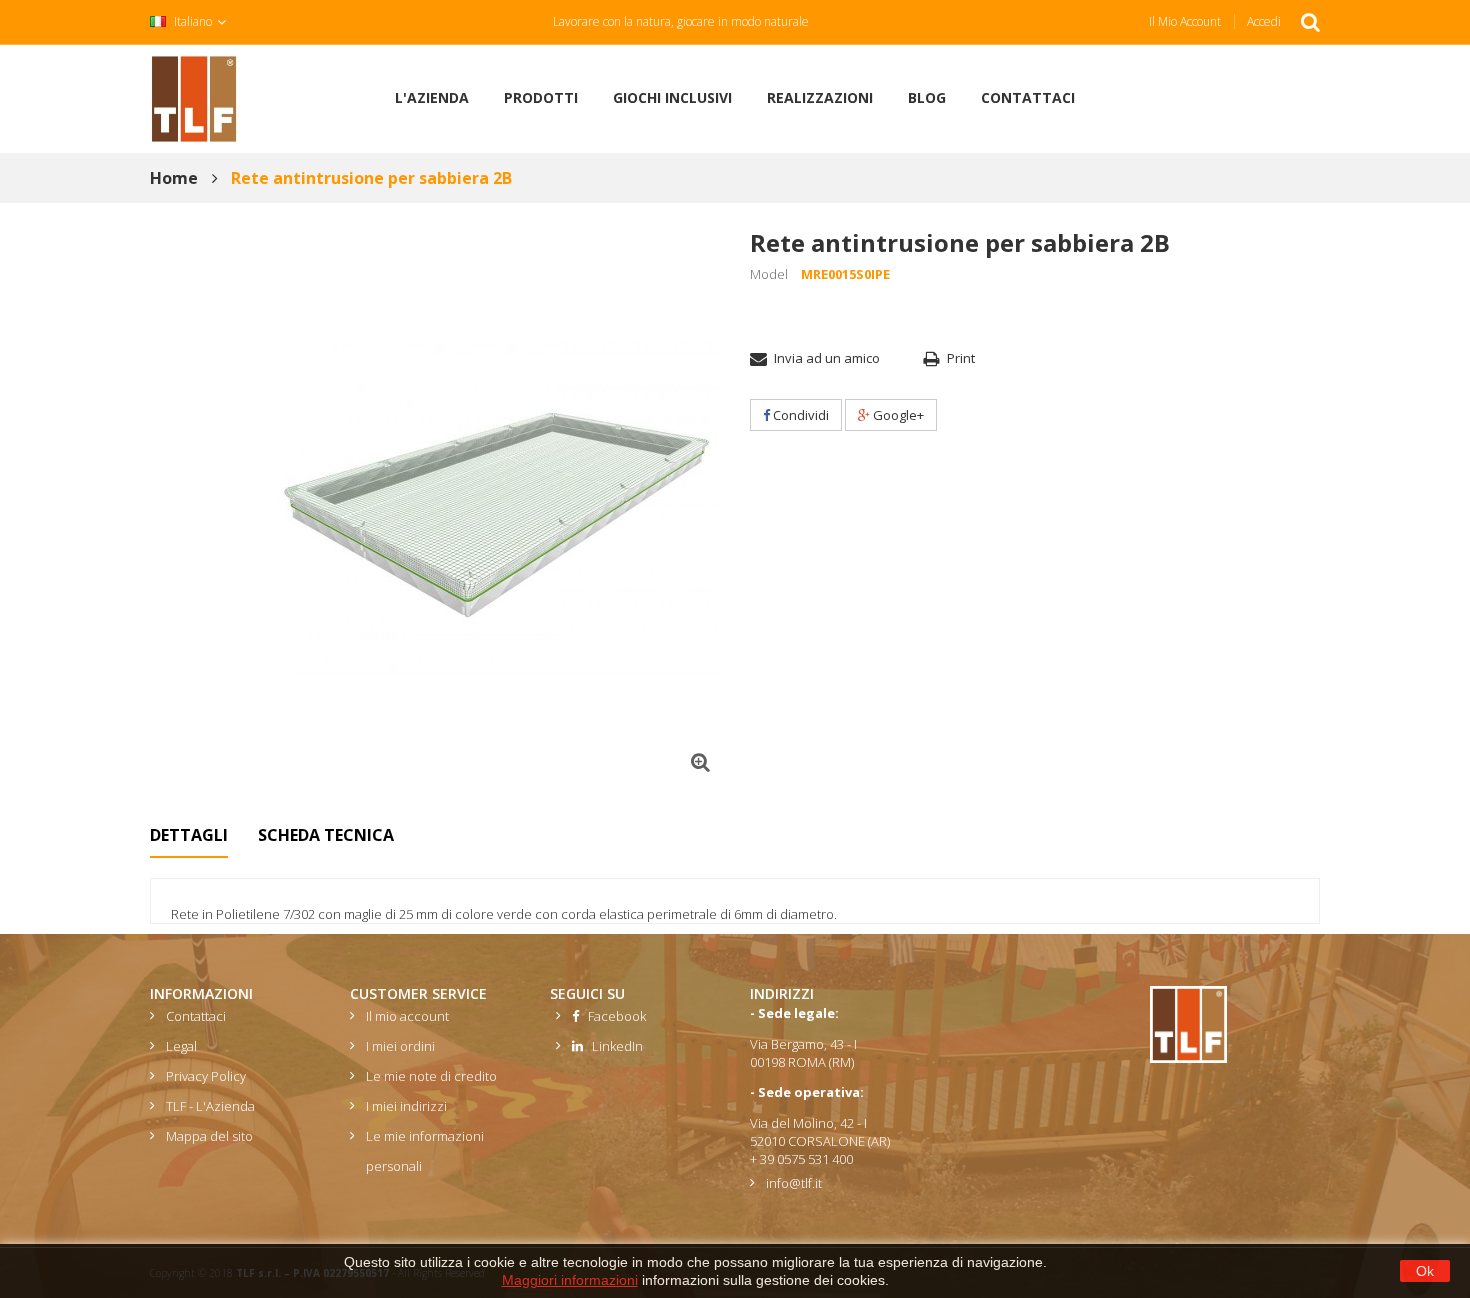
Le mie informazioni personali (425, 1151)
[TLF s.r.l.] (194, 97)
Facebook (612, 1016)
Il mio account (1185, 21)
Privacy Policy (206, 1076)
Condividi (799, 415)
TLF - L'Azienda (210, 1106)
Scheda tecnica (326, 835)
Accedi (1264, 21)
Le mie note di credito (431, 1076)
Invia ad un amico (827, 358)
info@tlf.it (794, 1183)
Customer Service (418, 993)
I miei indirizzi (406, 1106)
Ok (1425, 1271)
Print (961, 358)
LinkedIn (613, 1046)
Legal (181, 1046)
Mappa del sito (209, 1136)
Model (769, 274)
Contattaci (196, 1016)
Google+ (897, 415)
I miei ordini (400, 1046)
